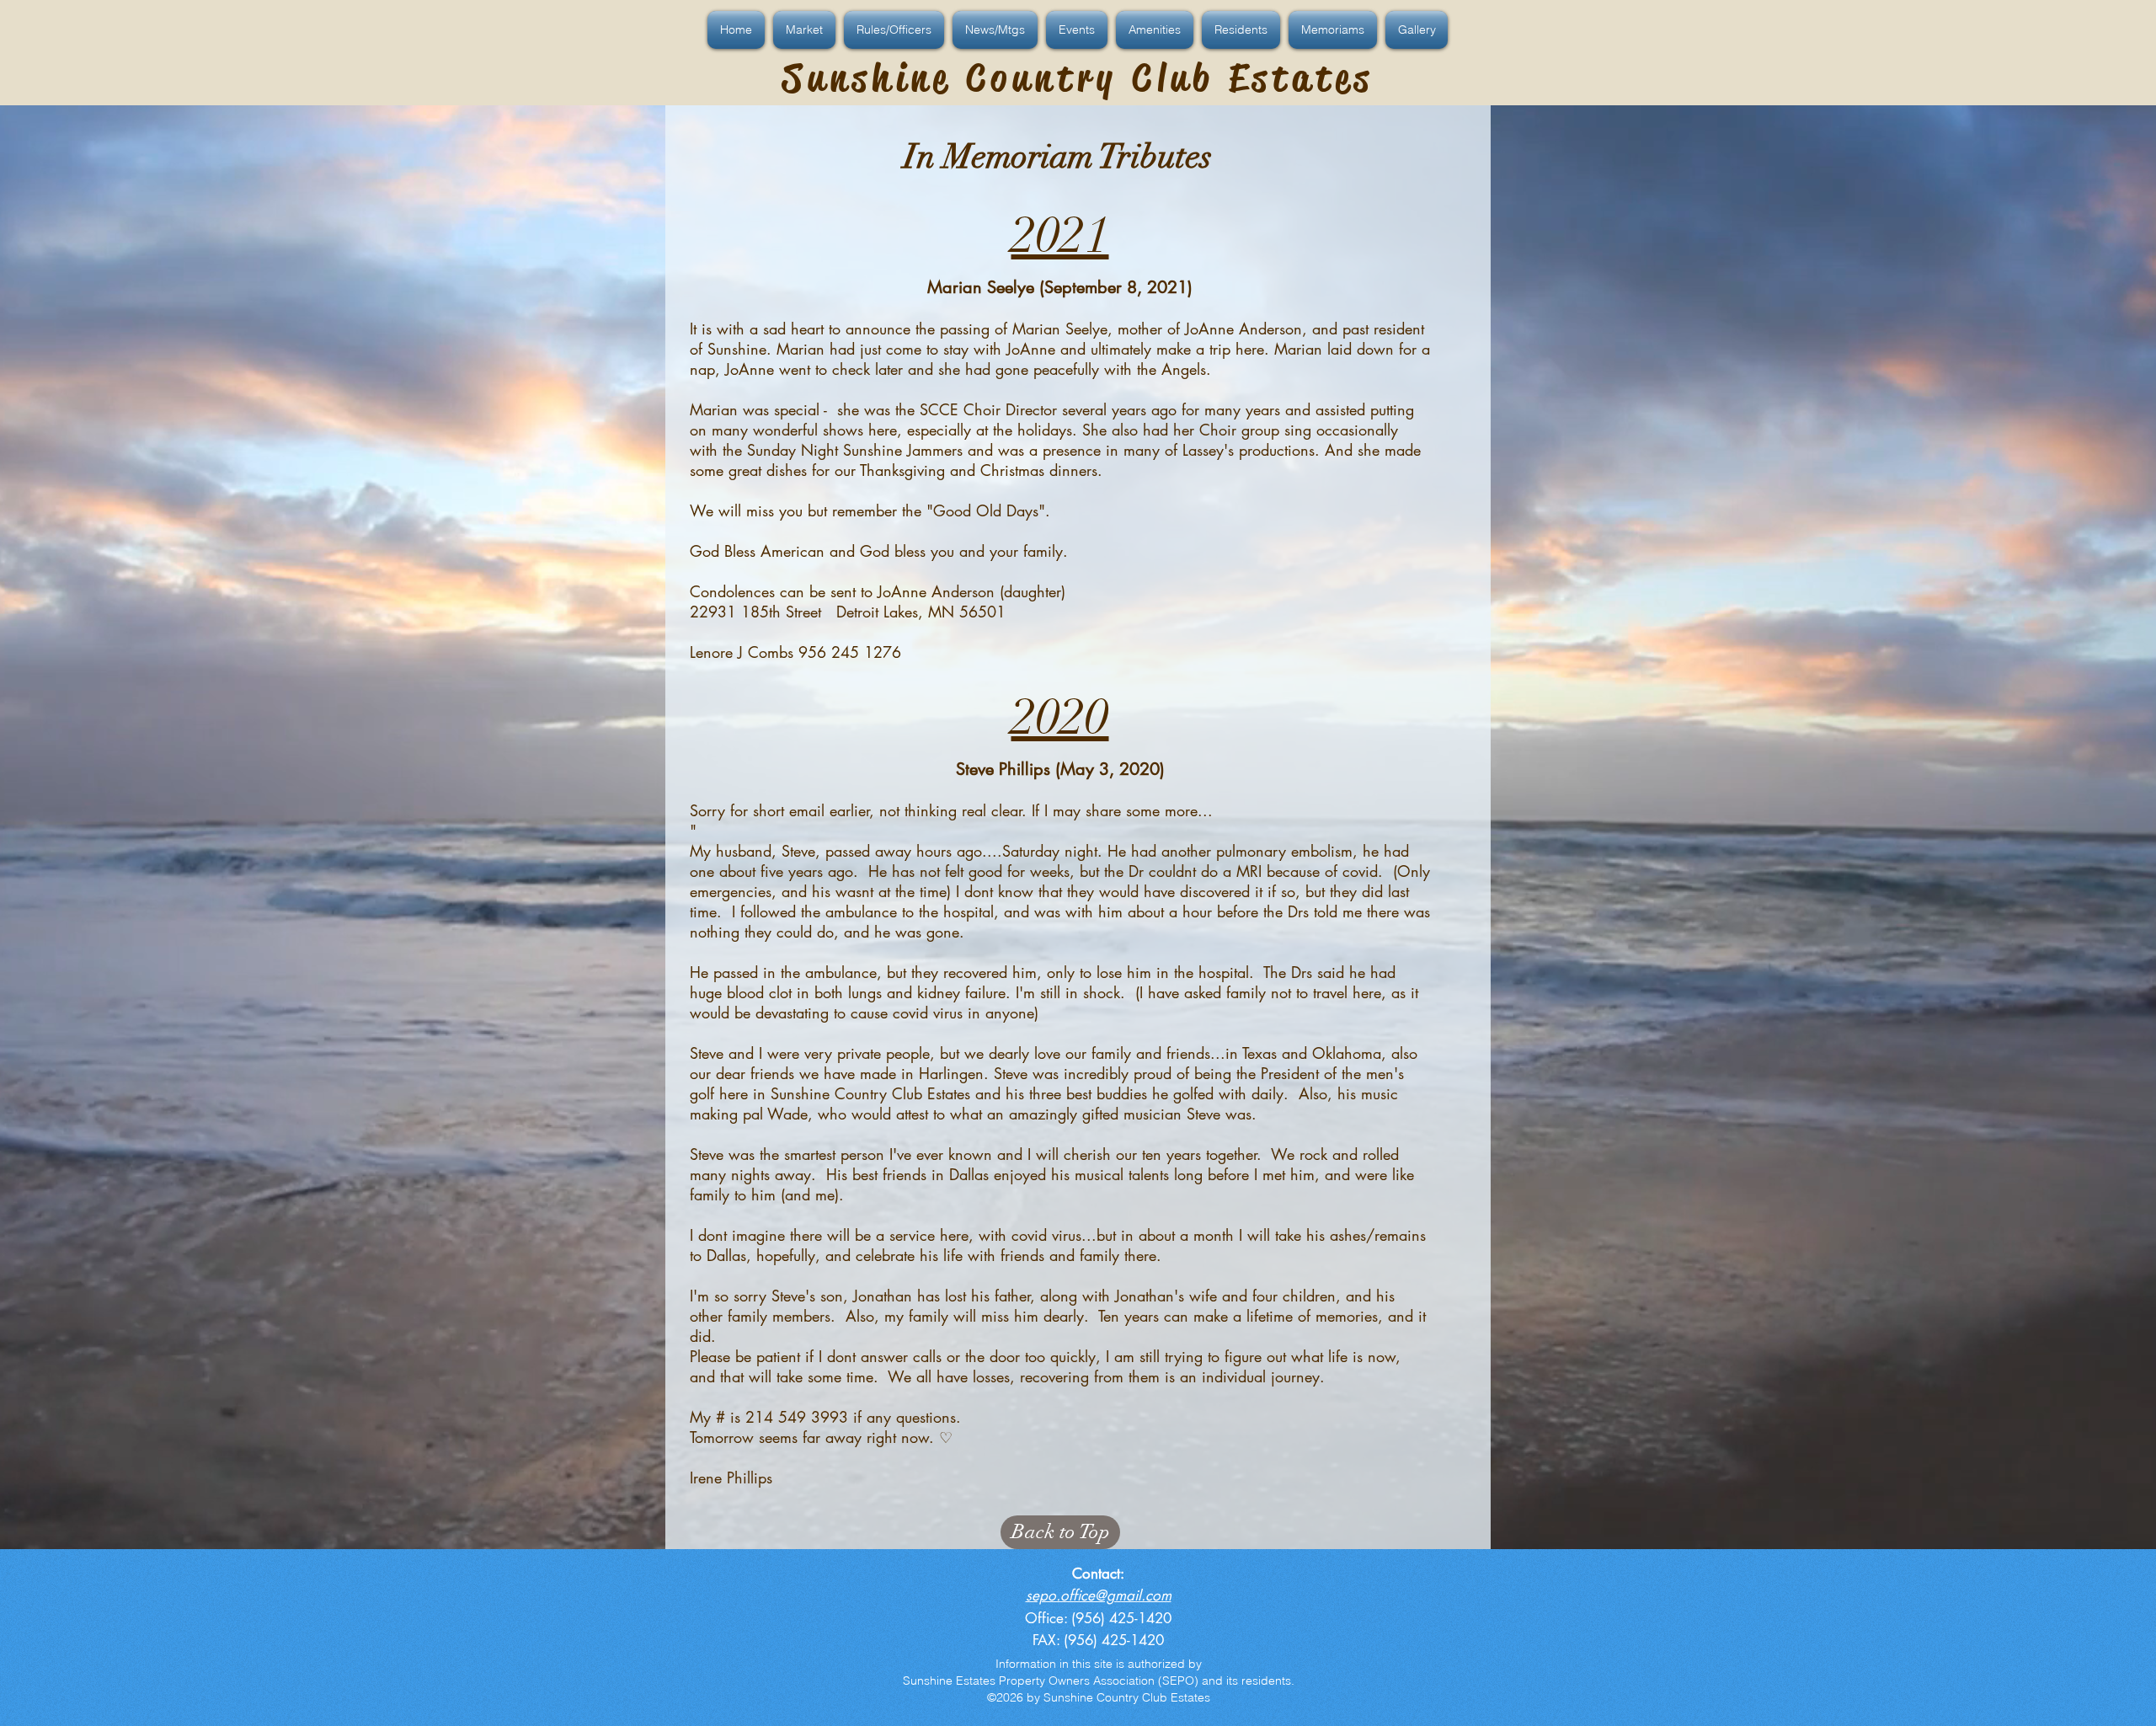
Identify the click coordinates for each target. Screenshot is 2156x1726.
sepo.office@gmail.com (1099, 1595)
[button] (738, 30)
